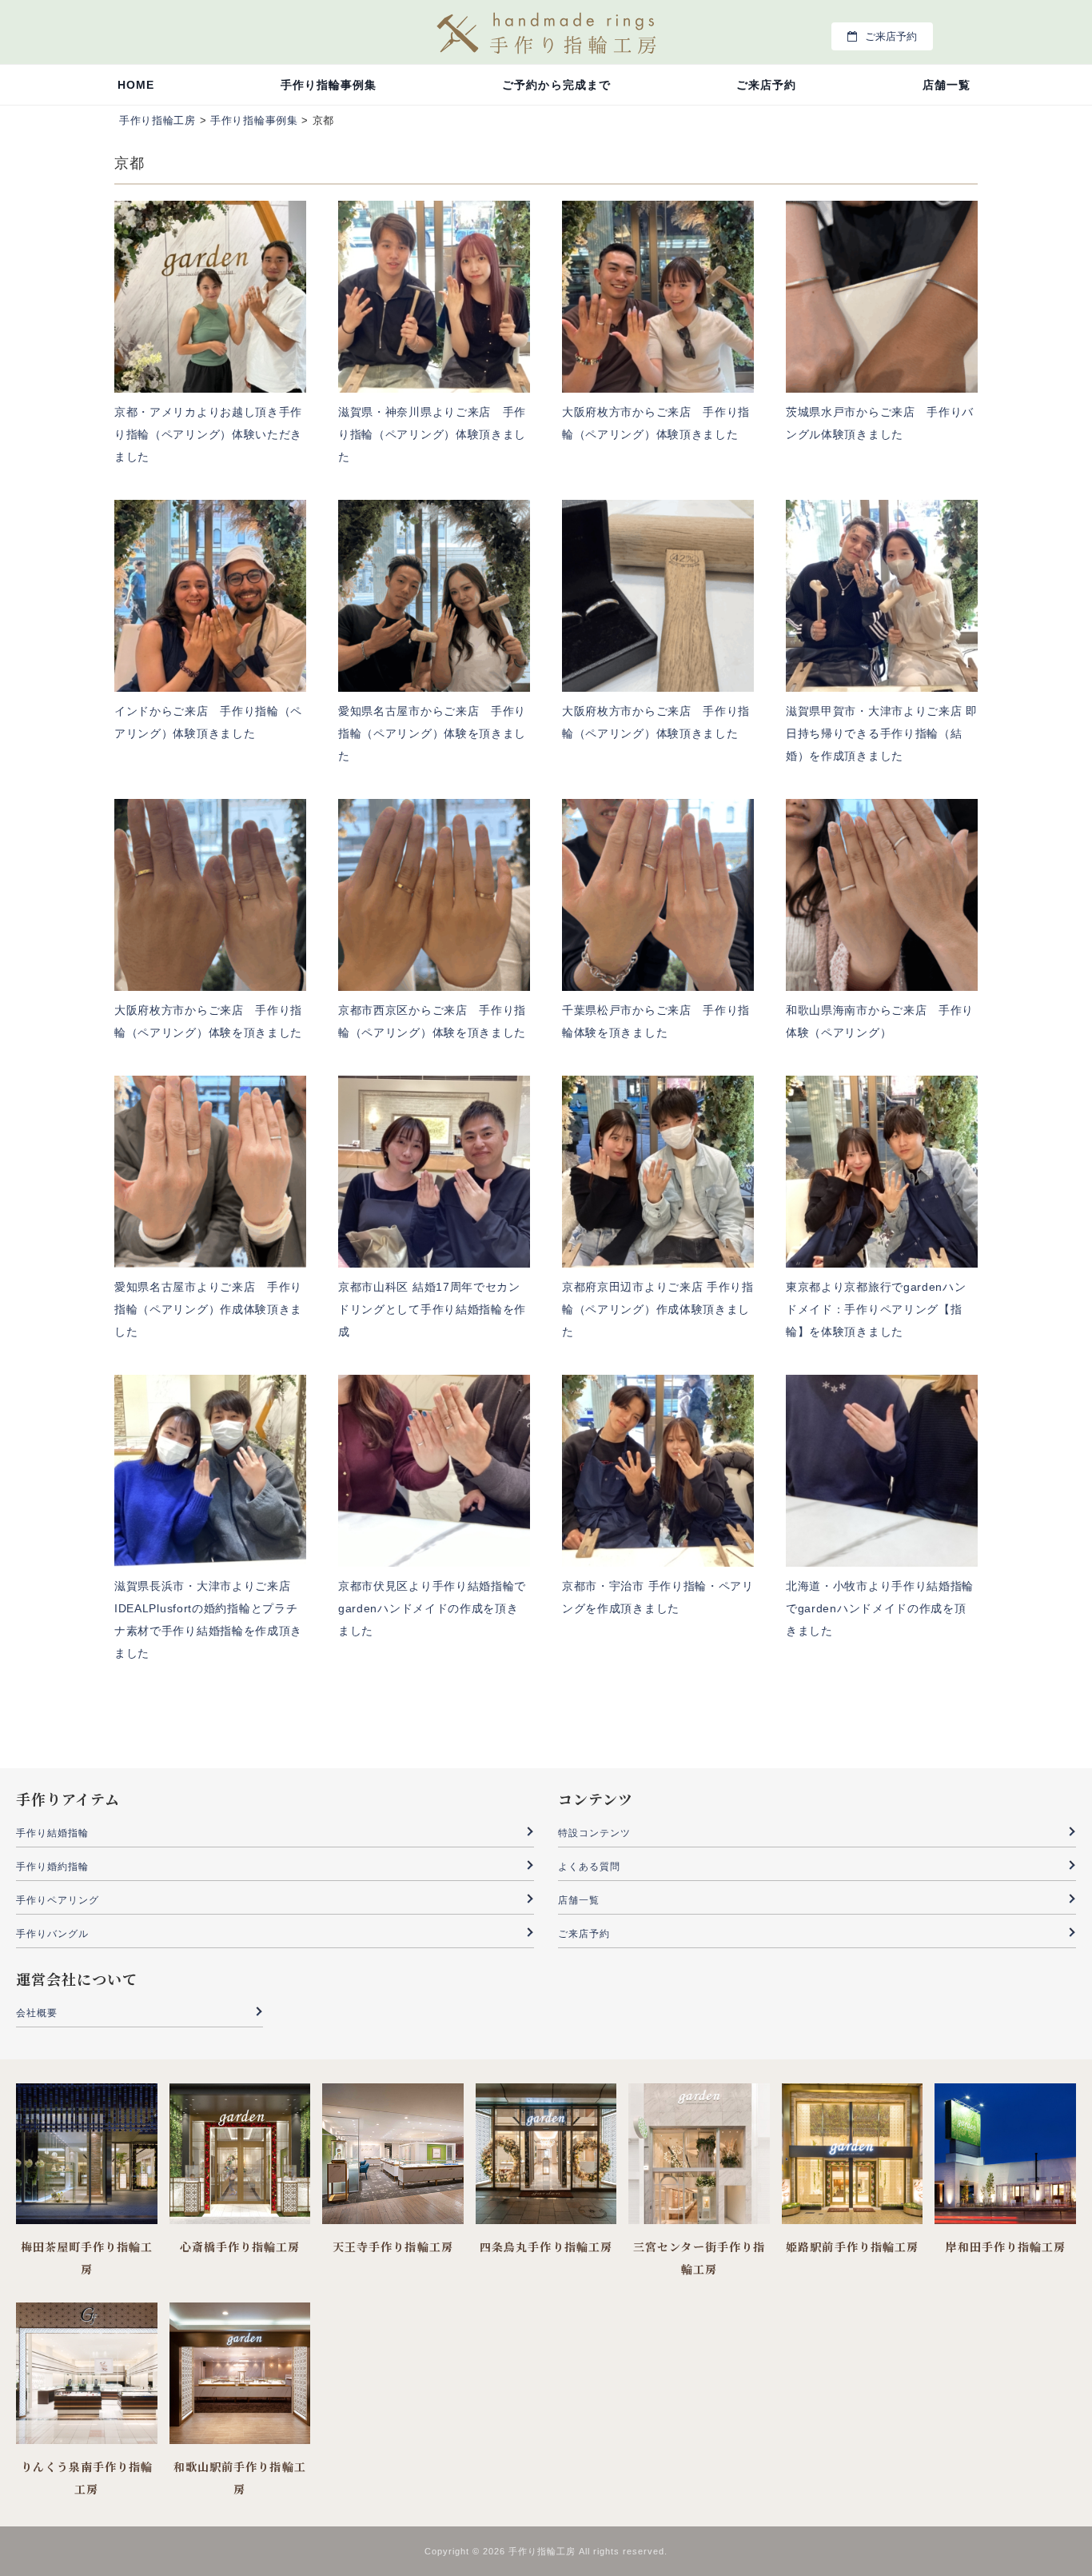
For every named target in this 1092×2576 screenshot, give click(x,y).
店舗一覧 (947, 85)
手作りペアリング (58, 1900)
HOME (136, 85)
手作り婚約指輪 (52, 1867)
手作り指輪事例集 (329, 85)
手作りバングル (52, 1934)
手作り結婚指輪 (52, 1833)
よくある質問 (589, 1867)
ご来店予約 (891, 36)
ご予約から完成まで (556, 85)
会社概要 (37, 2013)
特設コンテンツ (594, 1833)
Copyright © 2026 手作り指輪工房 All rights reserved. (546, 2551)
